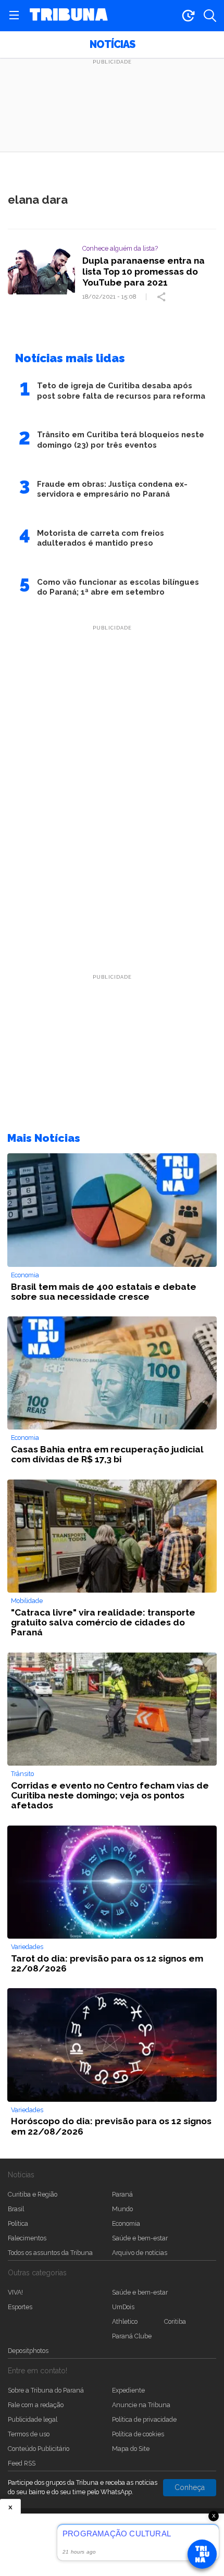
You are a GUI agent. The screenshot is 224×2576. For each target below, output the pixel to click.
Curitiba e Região (33, 2194)
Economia (126, 2223)
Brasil (16, 2209)
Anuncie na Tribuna (141, 2405)
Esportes (20, 2307)
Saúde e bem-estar (140, 2238)
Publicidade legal (33, 2419)
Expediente (128, 2390)
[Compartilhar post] (163, 297)
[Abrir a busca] (210, 16)
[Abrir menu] (14, 16)
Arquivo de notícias (140, 2253)
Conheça (190, 2487)
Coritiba (175, 2321)
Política (18, 2223)
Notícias (112, 45)
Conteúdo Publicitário (39, 2449)
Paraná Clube (132, 2336)
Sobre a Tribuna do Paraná (46, 2390)
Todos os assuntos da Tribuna (50, 2253)
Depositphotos (28, 2351)
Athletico (125, 2321)
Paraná (122, 2194)
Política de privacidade (144, 2419)
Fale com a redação (36, 2405)
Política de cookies (138, 2434)
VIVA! (15, 2292)
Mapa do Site (131, 2449)
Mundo (122, 2209)
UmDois (123, 2307)
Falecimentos (27, 2238)
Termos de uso (29, 2434)
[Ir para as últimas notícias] (188, 16)
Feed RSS (22, 2463)
